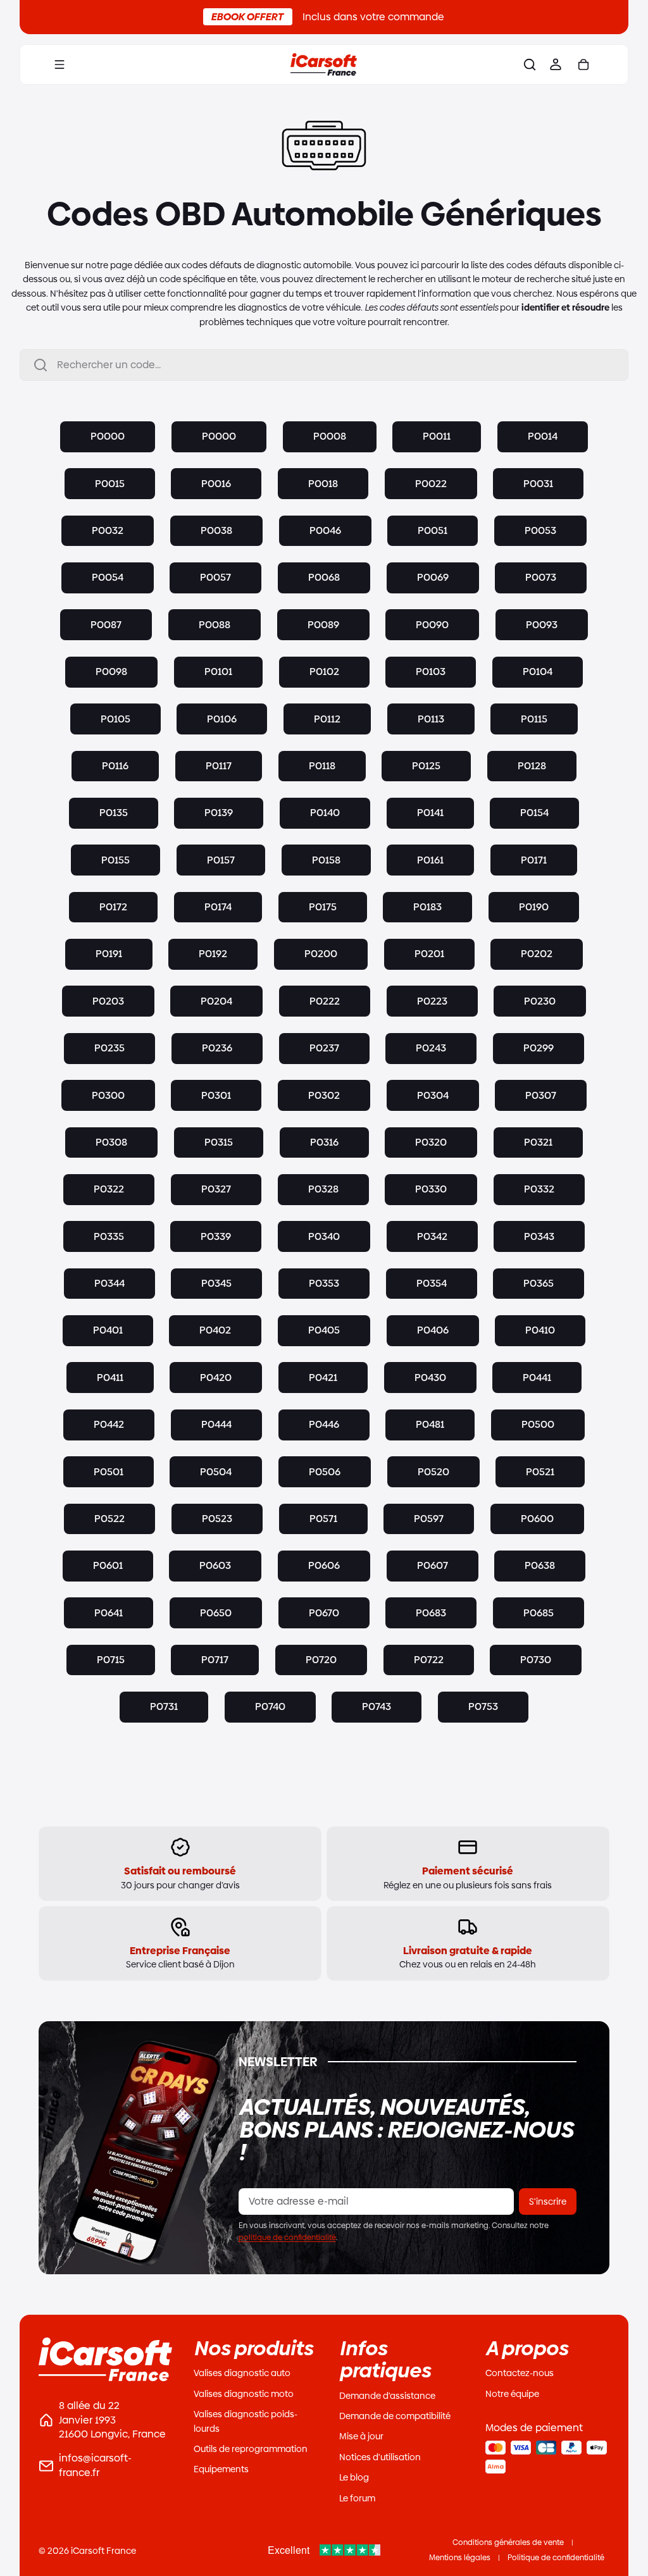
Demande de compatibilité (395, 2416)
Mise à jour (361, 2436)
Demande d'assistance (387, 2396)
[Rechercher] (523, 65)
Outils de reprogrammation (251, 2449)
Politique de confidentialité (556, 2558)
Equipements (221, 2469)
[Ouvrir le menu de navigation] (59, 65)
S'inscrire (548, 2201)
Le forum (357, 2498)
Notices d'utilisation (380, 2457)
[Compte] (549, 65)
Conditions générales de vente (508, 2542)
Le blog (354, 2477)
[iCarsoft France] (321, 65)
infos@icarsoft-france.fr (95, 2465)
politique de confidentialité (287, 2238)
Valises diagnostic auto (242, 2373)
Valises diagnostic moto (244, 2394)
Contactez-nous (520, 2373)
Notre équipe (512, 2394)
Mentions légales (460, 2558)
